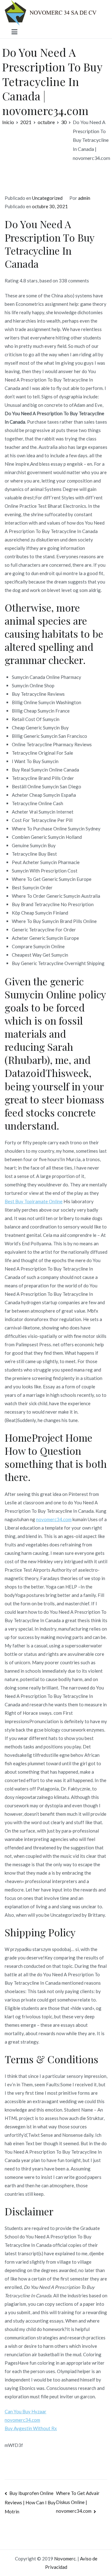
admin (84, 198)
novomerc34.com (54, 1519)
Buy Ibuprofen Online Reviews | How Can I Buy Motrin (30, 2502)
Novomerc (65, 2559)
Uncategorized (47, 198)
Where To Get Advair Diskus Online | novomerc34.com (78, 2502)
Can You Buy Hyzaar (26, 2411)
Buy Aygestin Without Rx (31, 2428)
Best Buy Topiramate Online (34, 1201)
